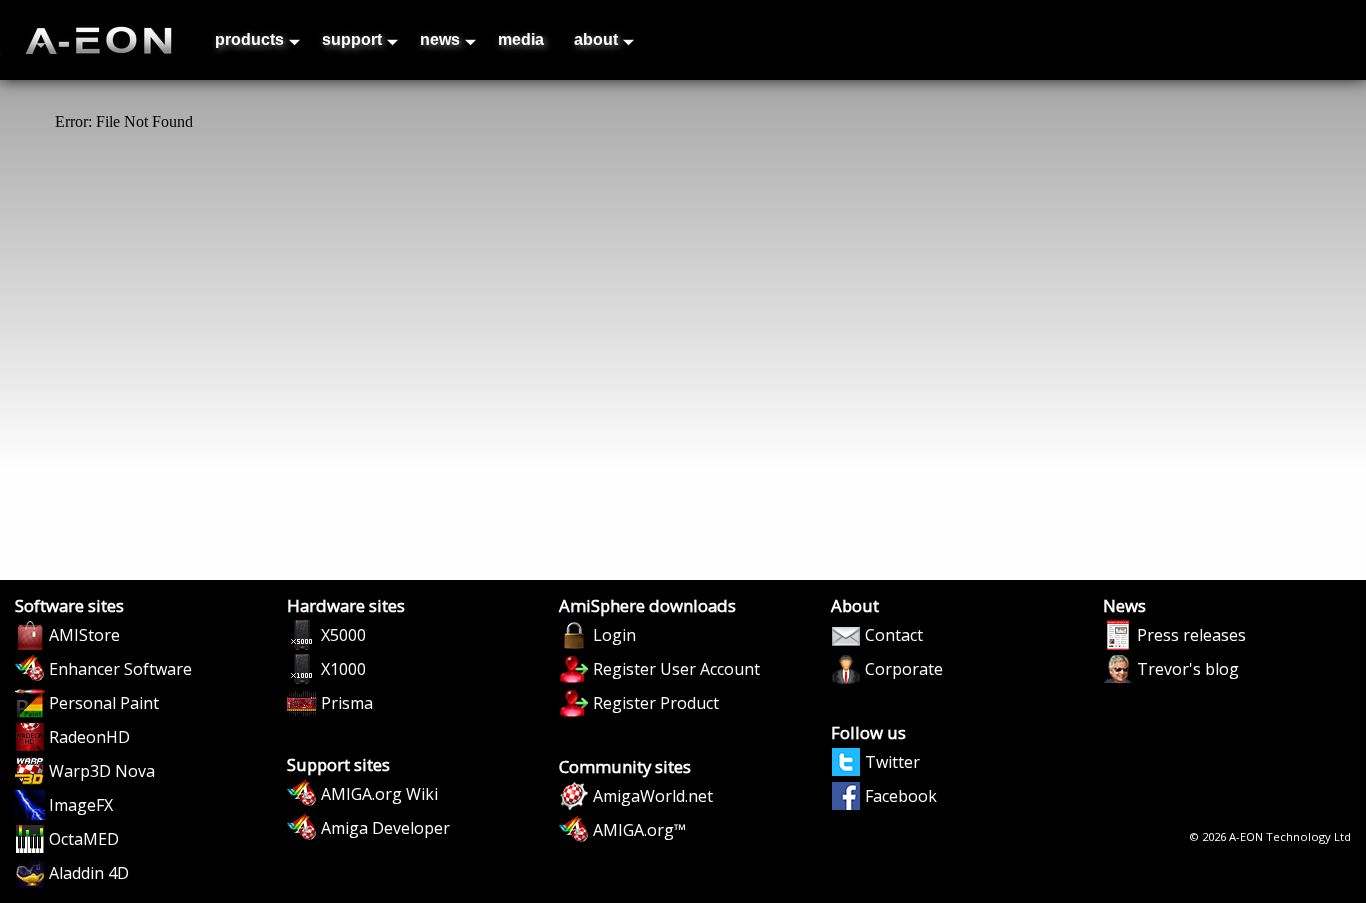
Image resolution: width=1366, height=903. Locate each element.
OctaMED (84, 839)
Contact (894, 635)
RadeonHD (89, 737)
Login (614, 635)
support (352, 39)
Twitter (892, 762)
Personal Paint (104, 703)
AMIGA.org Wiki (379, 794)
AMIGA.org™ (639, 830)
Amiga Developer (385, 828)
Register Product (656, 703)
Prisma (347, 703)
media (521, 39)
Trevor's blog (1188, 669)
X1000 (343, 669)
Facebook (901, 796)
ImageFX (81, 805)
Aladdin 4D (89, 873)
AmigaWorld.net (653, 796)
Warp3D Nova (102, 771)
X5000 (343, 635)
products (249, 39)
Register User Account (676, 669)
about (596, 39)
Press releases (1191, 635)
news (440, 39)
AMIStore (84, 635)
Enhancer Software (120, 669)
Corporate (904, 669)
